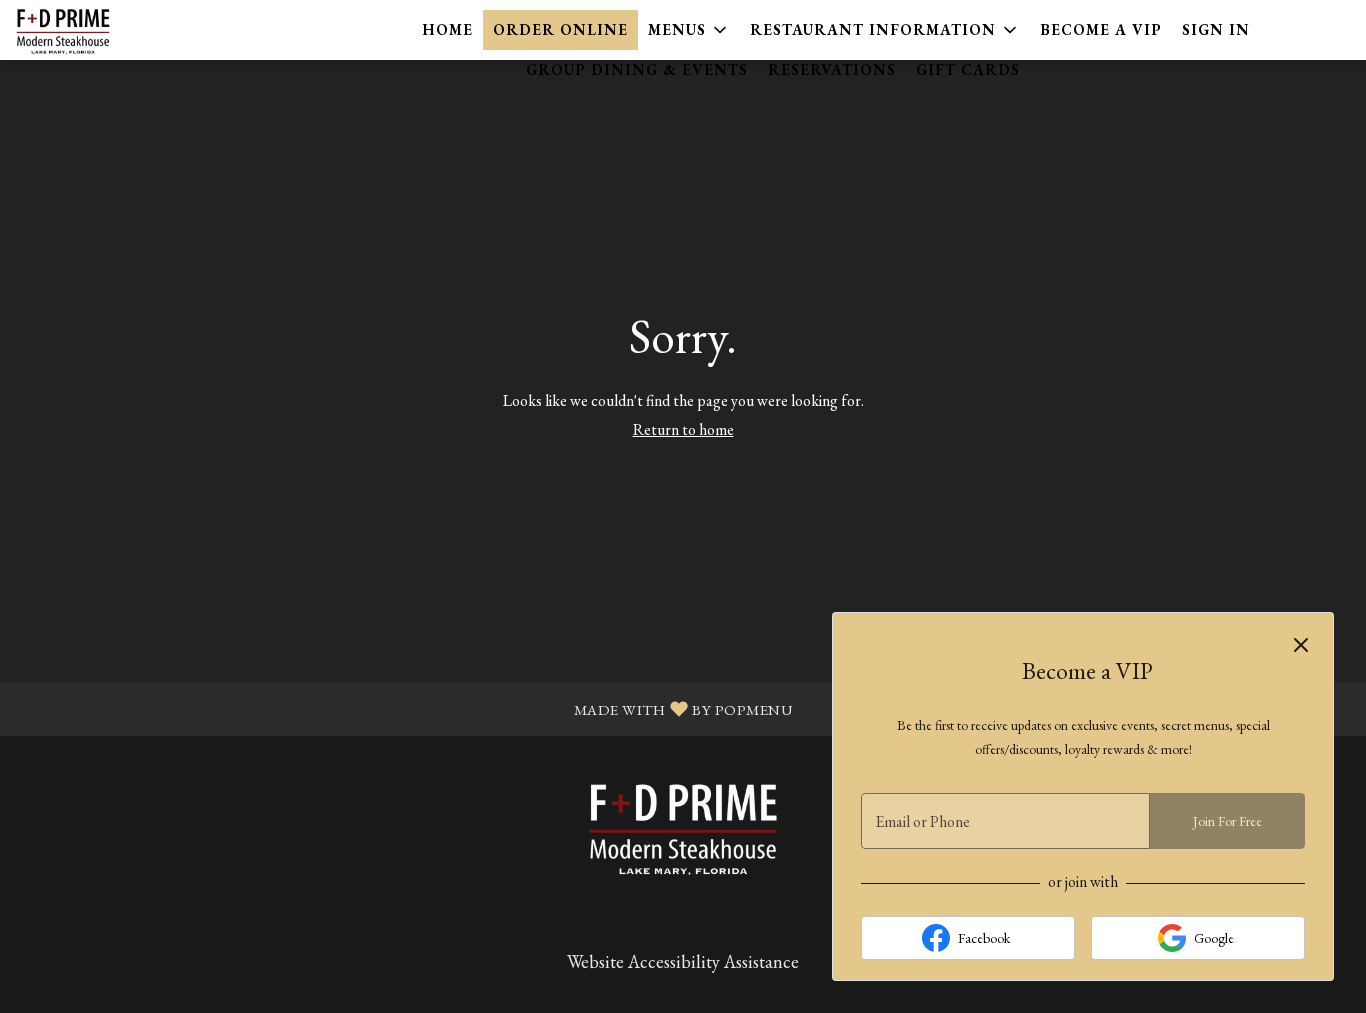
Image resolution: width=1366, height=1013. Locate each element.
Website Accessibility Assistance (683, 961)
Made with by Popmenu (403, 707)
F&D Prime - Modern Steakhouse (683, 827)
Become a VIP (1101, 29)
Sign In (1216, 29)
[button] (689, 30)
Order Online (560, 29)
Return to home (683, 429)
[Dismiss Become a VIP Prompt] (1301, 645)
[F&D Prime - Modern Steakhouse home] (106, 30)
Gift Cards (968, 69)
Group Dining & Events (637, 69)
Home (448, 29)
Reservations (832, 69)
